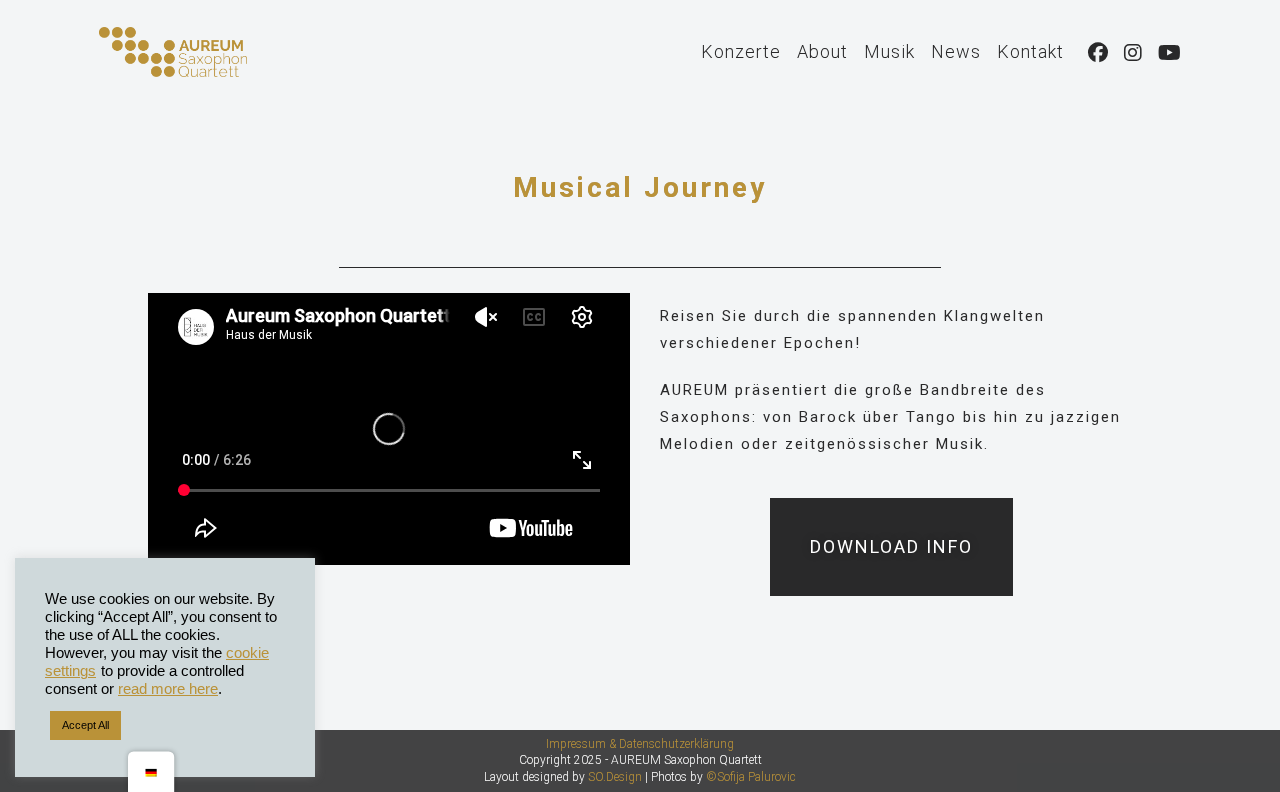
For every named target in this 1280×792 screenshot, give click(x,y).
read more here (168, 689)
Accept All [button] (85, 725)
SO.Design (615, 777)
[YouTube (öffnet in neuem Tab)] (1169, 53)
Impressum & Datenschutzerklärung (640, 744)
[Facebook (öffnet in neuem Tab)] (1098, 53)
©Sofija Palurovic (751, 777)
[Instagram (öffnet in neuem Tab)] (1133, 53)
